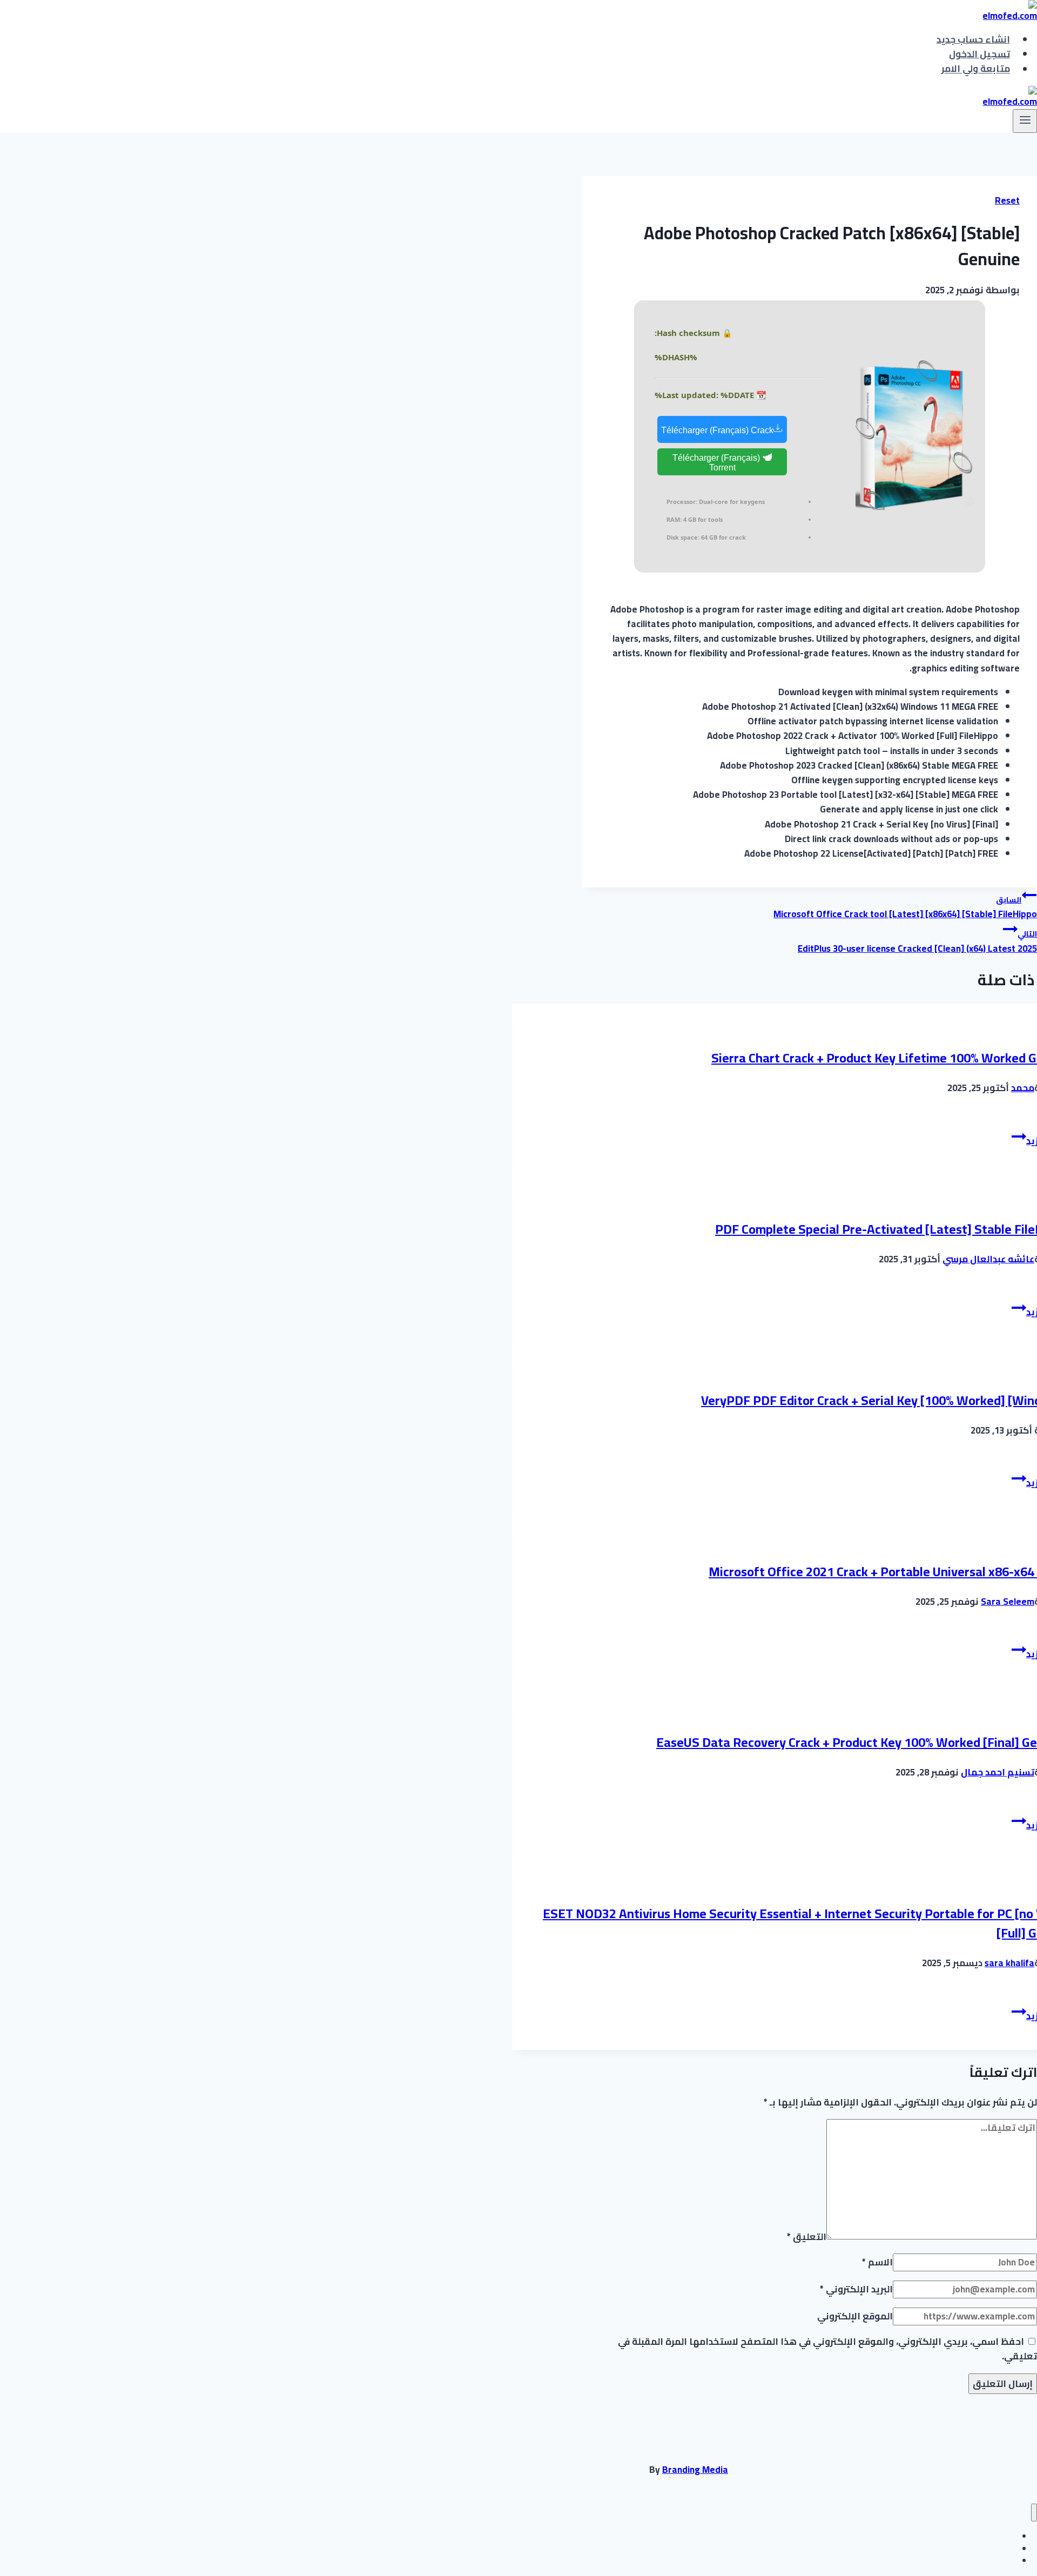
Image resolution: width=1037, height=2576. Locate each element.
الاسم (877, 2262)
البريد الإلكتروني (856, 2289)
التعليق (807, 2236)
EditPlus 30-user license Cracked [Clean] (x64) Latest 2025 (917, 942)
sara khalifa (1009, 1963)
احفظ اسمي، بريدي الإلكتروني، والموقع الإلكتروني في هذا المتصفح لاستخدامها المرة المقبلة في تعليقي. (827, 2349)
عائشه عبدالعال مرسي (988, 1259)
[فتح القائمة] (1025, 121)
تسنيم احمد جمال (998, 1772)
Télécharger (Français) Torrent (717, 463)
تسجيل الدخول (979, 54)
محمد (1023, 1088)
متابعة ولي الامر (976, 69)
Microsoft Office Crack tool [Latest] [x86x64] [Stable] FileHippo (905, 908)
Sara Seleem (1008, 1602)
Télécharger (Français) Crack (717, 430)
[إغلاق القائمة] (1034, 2513)
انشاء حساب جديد (973, 39)
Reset (1007, 200)
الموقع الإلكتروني (855, 2316)
